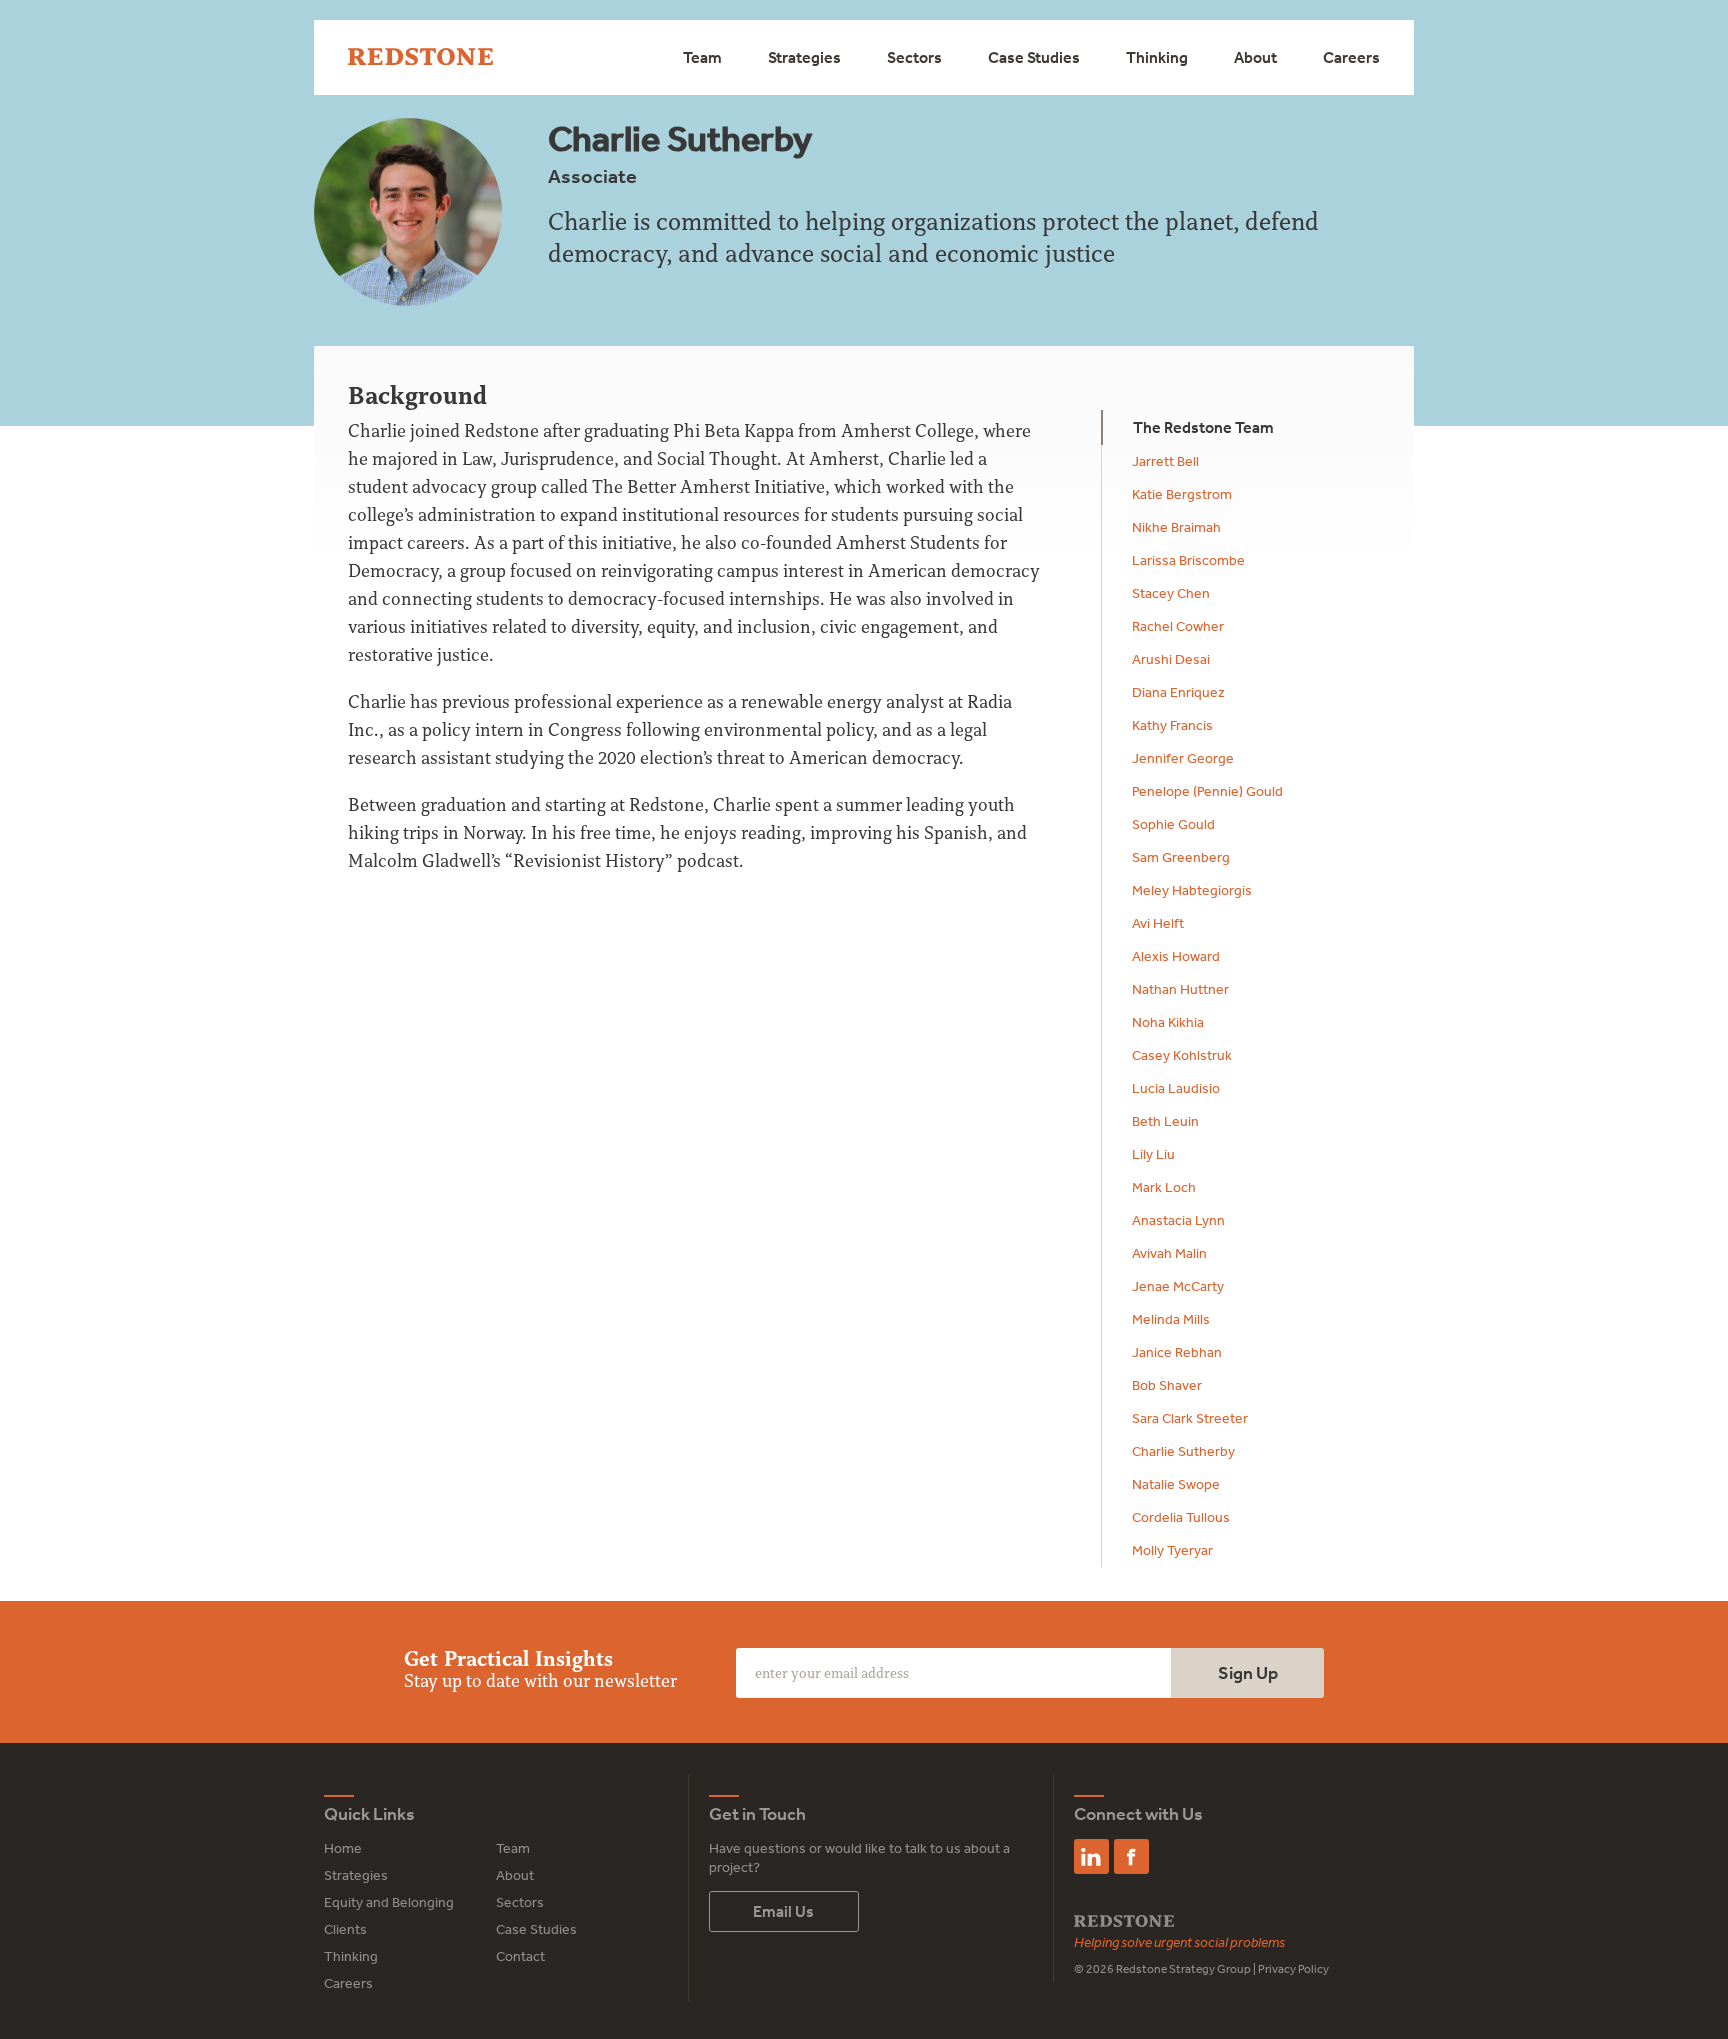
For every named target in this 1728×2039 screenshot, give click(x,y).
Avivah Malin (1169, 1253)
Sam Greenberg (1181, 857)
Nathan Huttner (1180, 989)
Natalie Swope (1176, 1484)
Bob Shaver (1167, 1385)
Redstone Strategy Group (1183, 1969)
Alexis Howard (1176, 956)
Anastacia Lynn (1178, 1220)
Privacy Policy (1293, 1969)
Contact (520, 1956)
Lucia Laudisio (1176, 1088)
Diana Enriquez (1178, 692)
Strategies (804, 57)
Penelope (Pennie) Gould (1207, 791)
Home (343, 1848)
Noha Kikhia (1168, 1022)
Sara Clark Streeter (1190, 1418)
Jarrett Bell (1165, 461)
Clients (345, 1929)
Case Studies (1034, 57)
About (1255, 57)
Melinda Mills (1171, 1319)
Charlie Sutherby (1183, 1451)
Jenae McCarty (1178, 1286)
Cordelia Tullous (1181, 1517)
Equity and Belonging (389, 1902)
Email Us (783, 1911)
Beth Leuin (1165, 1121)
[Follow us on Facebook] (1131, 1856)
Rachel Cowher (1178, 626)
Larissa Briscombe (1188, 560)
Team (702, 57)
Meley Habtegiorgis (1192, 890)
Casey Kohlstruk (1182, 1055)
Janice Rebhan (1177, 1352)
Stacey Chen (1171, 593)
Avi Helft (1158, 923)
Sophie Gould (1173, 824)
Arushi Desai (1171, 659)
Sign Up (1248, 1673)
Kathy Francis (1172, 725)
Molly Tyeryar (1172, 1550)
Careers (1351, 57)
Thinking (1157, 57)
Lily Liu (1153, 1154)
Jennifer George (1183, 758)
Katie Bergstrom (1182, 494)
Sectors (914, 57)
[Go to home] (420, 57)
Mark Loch (1164, 1187)
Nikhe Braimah (1176, 527)
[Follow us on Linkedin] (1091, 1856)
